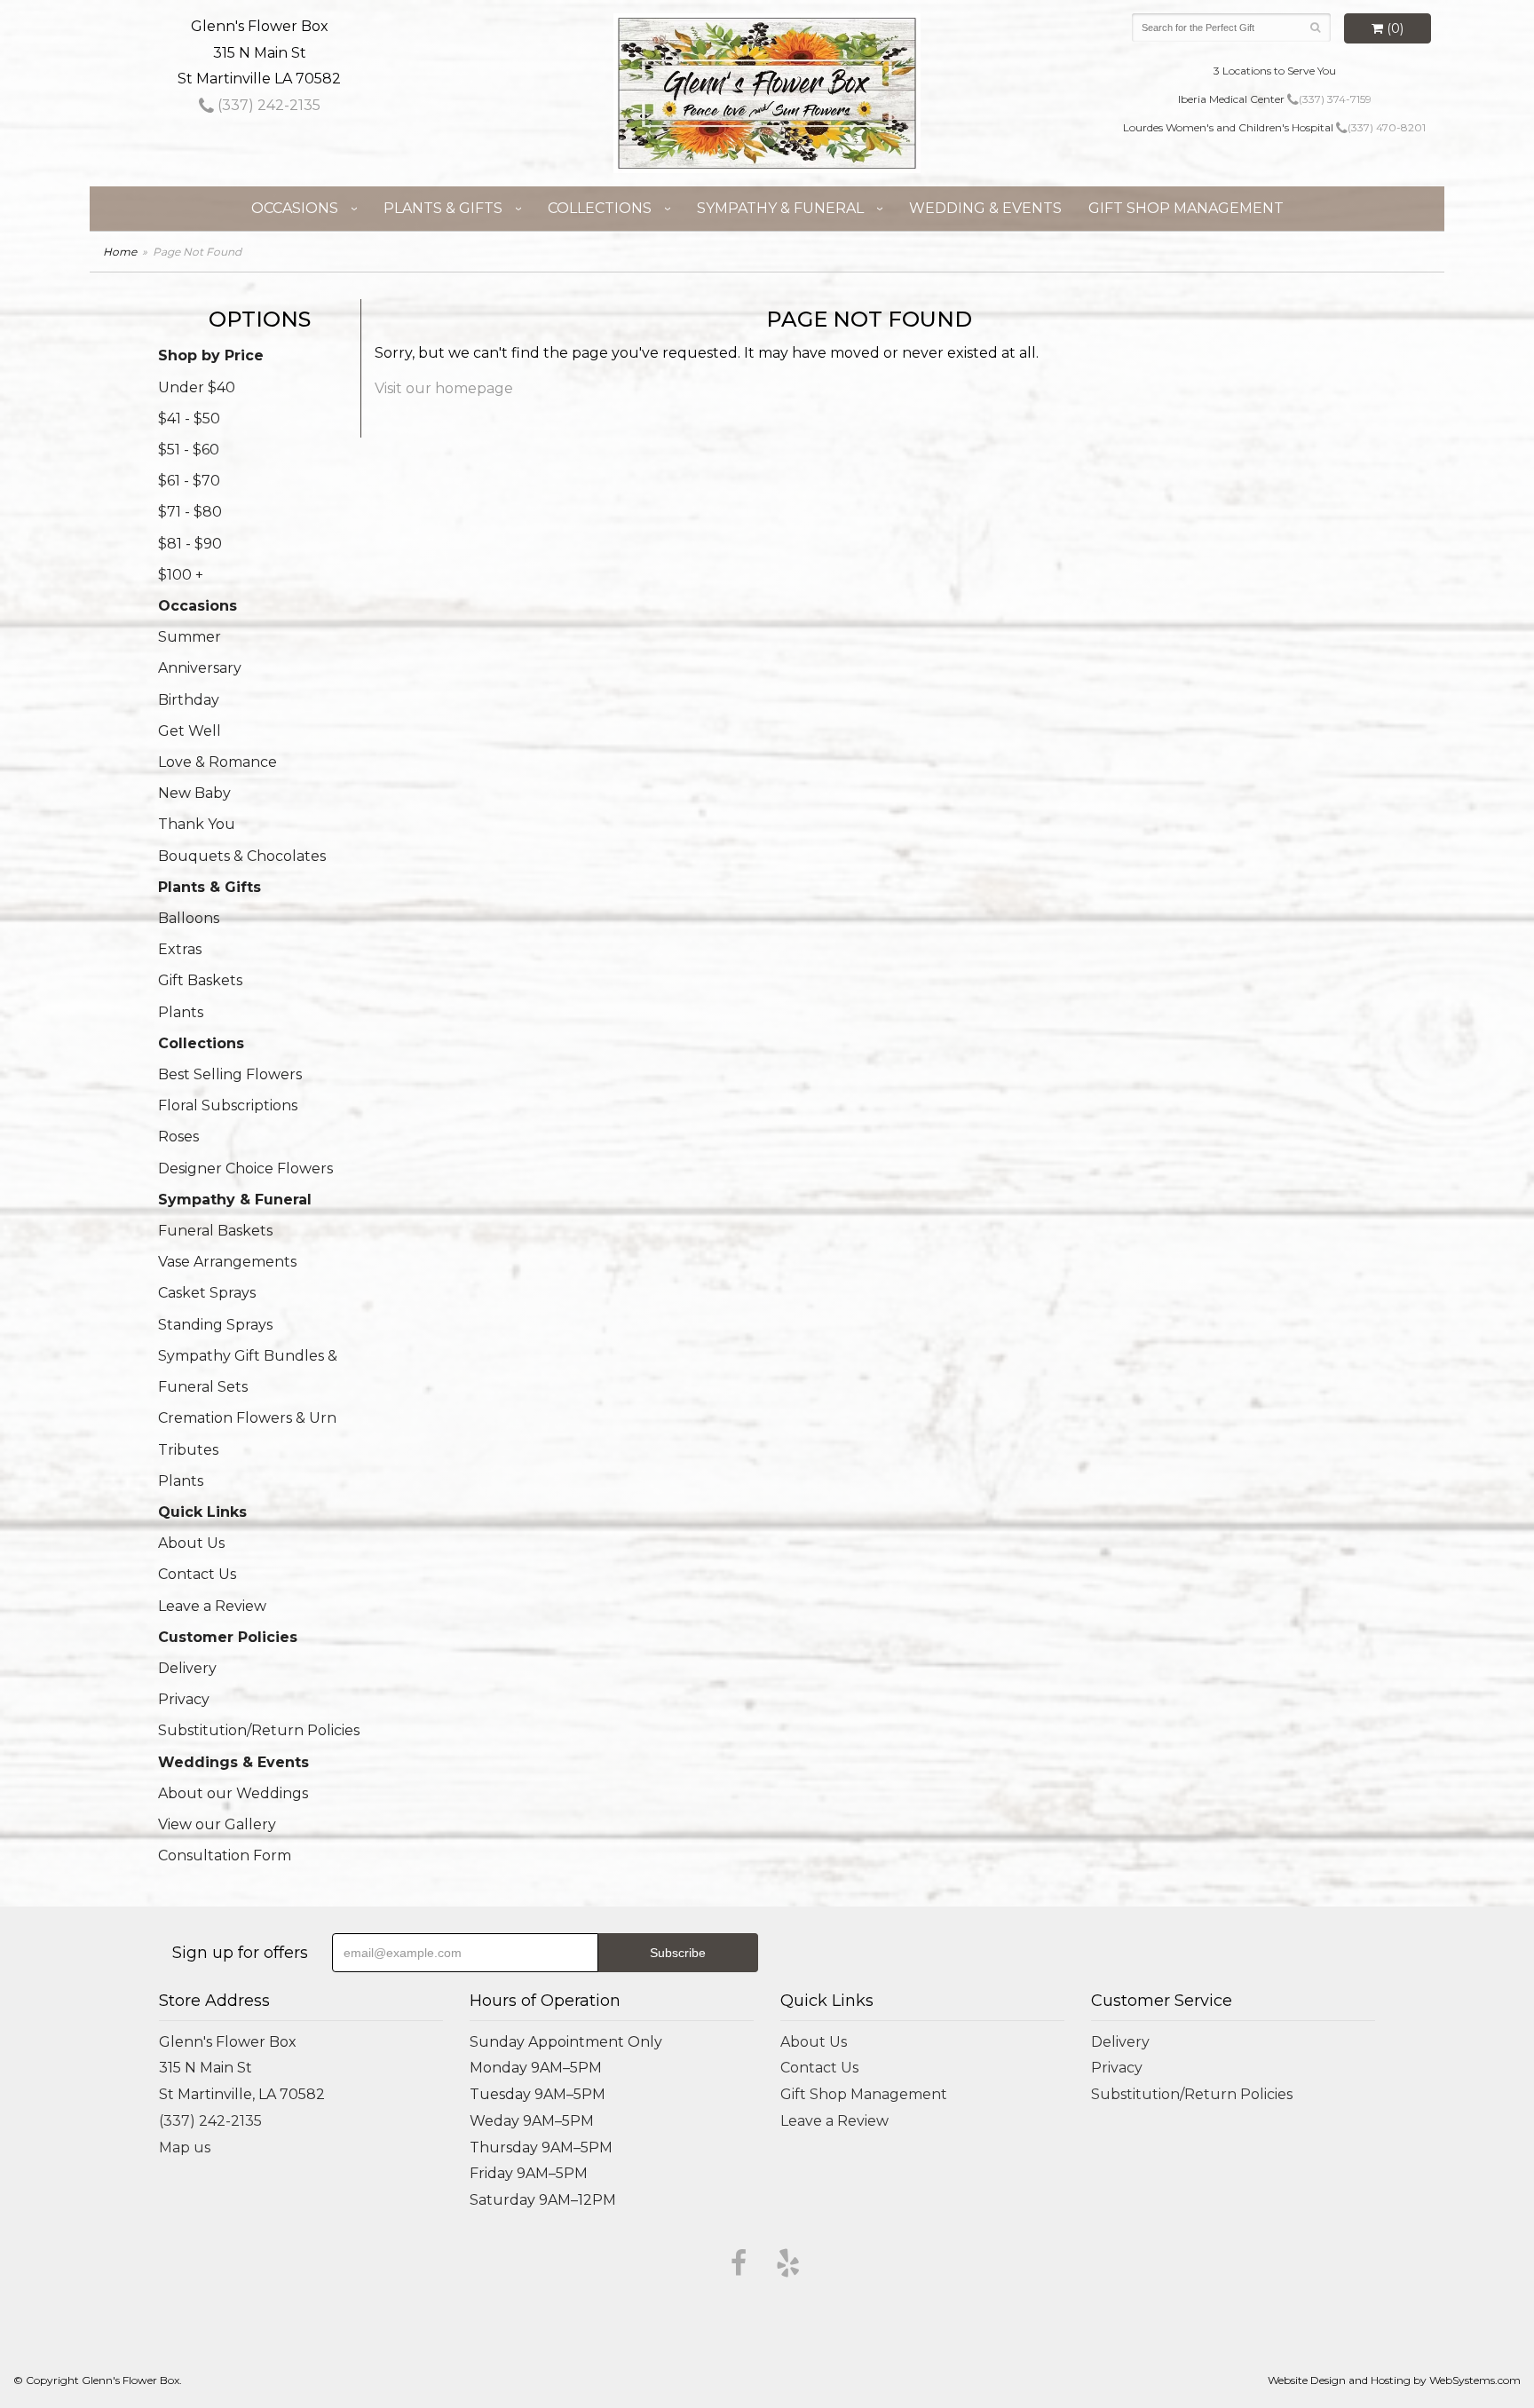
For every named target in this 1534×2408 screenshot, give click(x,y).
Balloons (189, 918)
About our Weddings (233, 1793)
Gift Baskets (200, 980)
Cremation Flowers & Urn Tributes (247, 1433)
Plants (181, 1012)
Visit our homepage (444, 388)
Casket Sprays (207, 1293)
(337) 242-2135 (267, 105)
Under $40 (197, 387)
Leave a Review (212, 1606)
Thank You (197, 824)
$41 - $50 (189, 418)
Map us (185, 2147)
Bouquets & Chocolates (242, 856)
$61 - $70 (189, 481)
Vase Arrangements (227, 1262)
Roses (178, 1137)
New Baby (194, 793)
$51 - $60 (189, 450)
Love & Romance (217, 762)
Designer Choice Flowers (245, 1168)
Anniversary (200, 668)
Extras (180, 949)
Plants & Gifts (443, 208)
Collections (600, 208)
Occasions (295, 208)
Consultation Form (225, 1855)
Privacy (184, 1699)
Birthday (189, 700)
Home (120, 252)
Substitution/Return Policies (259, 1730)
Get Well (190, 731)
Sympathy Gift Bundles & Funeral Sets (248, 1371)
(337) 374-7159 (1335, 99)
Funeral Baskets (215, 1231)
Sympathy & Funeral (780, 208)
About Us (191, 1543)
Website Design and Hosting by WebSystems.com (1394, 2380)
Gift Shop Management (1186, 208)
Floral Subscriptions (228, 1105)
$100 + (181, 575)
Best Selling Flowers (230, 1074)
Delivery (187, 1668)
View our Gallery (217, 1824)
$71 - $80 (190, 512)
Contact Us (197, 1574)
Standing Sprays (215, 1325)
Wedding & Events (985, 208)
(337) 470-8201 (1387, 127)
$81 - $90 (190, 544)
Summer (190, 637)
